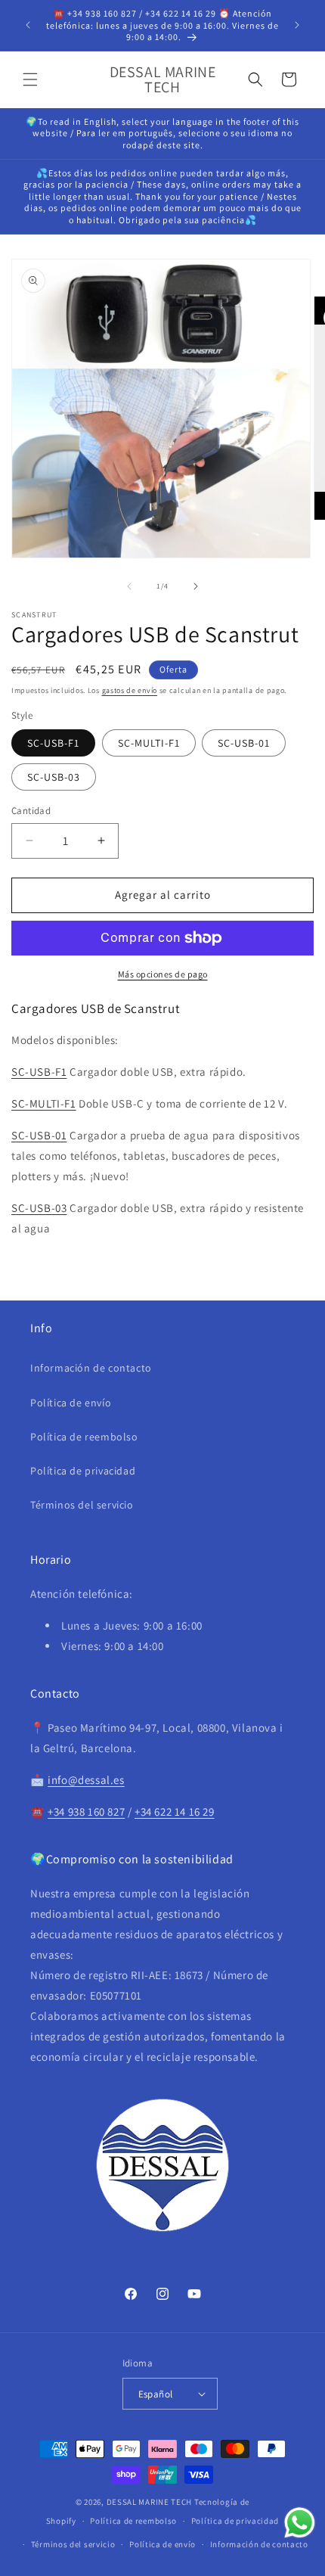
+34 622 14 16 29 (175, 1812)
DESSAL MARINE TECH (150, 2502)
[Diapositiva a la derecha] (196, 586)
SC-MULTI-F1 (149, 743)
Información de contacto (91, 1368)
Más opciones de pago (163, 974)
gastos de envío (130, 690)
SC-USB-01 (244, 743)
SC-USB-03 (54, 777)
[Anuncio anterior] (28, 25)
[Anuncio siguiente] (297, 25)
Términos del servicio (82, 1505)
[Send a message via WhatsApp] (300, 2523)
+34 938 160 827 (86, 1812)
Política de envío (71, 1403)
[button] (30, 79)
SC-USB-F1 (53, 743)
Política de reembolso (84, 1437)
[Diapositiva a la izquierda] (129, 586)
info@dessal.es (86, 1780)
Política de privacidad (83, 1471)
